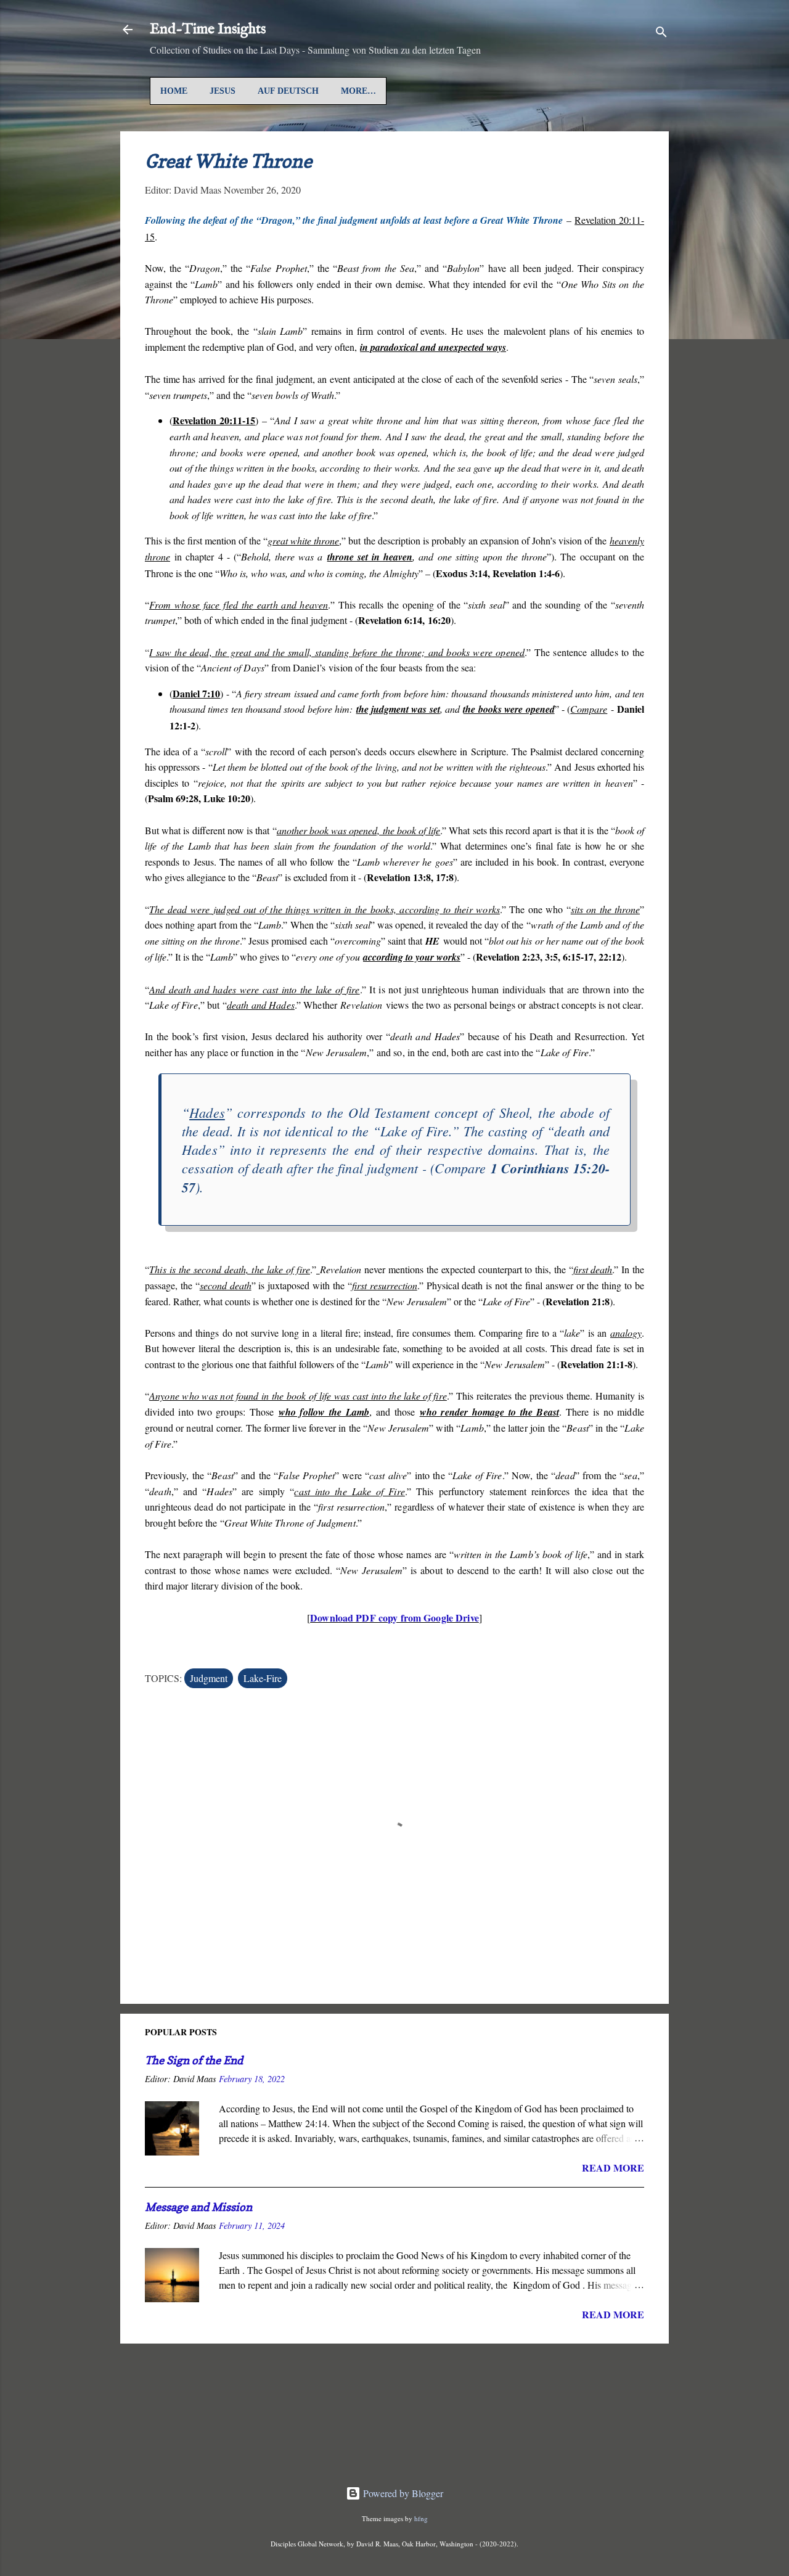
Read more (613, 2168)
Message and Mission (198, 2207)
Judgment (209, 1678)
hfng (421, 2518)
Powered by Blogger (402, 2493)
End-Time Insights (208, 29)
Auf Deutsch (288, 91)
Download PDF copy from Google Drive (394, 1618)
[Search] (661, 34)
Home (174, 91)
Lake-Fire (263, 1678)
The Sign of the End (194, 2060)
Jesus (223, 91)
